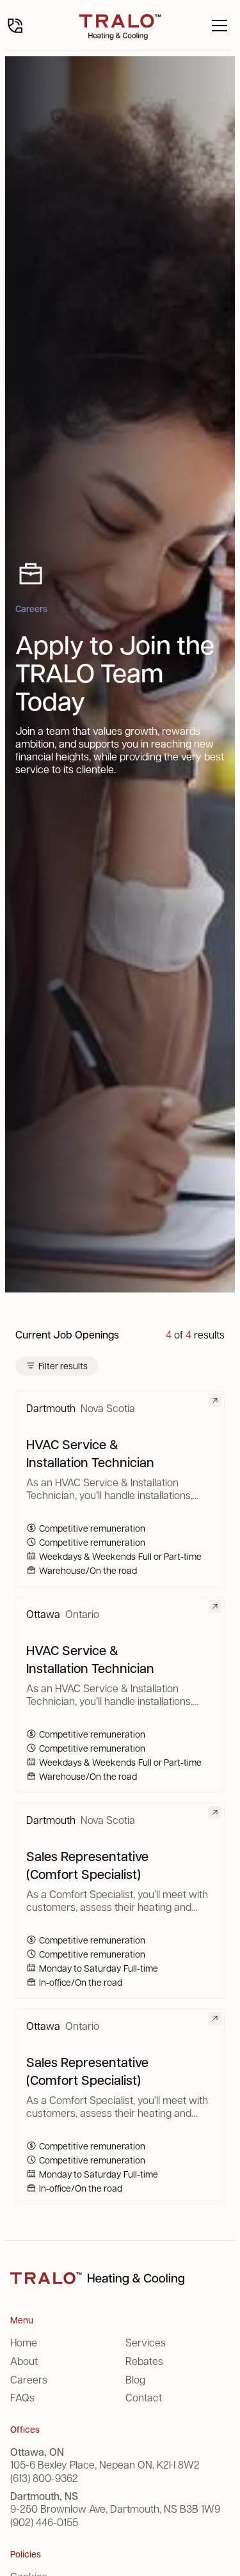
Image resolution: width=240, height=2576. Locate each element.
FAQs (22, 2397)
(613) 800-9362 (44, 2478)
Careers (29, 2379)
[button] (217, 26)
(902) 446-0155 (44, 2522)
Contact (144, 2397)
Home (24, 2342)
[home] (120, 26)
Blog (135, 2379)
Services (146, 2342)
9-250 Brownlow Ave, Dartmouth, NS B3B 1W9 (115, 2509)
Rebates (144, 2361)
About (24, 2361)
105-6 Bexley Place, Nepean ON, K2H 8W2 (105, 2465)
